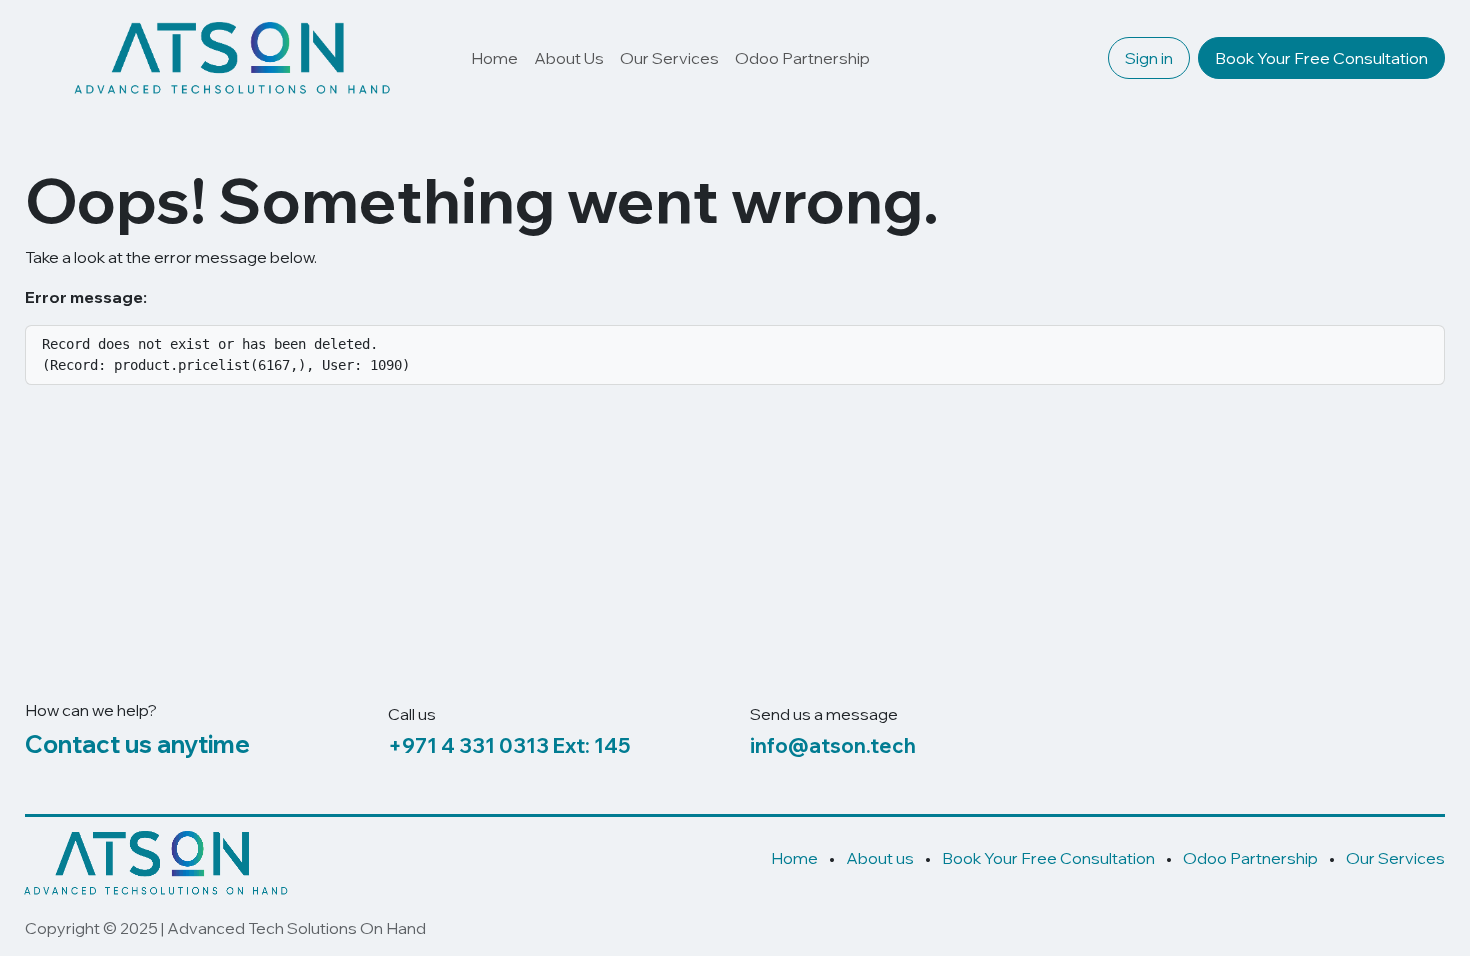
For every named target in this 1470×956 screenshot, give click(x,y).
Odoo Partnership (1250, 858)
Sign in (1149, 58)
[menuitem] (494, 58)
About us (880, 858)
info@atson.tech (833, 745)
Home (794, 858)
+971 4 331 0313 (468, 745)
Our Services (1395, 858)
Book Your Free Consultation (1321, 58)
